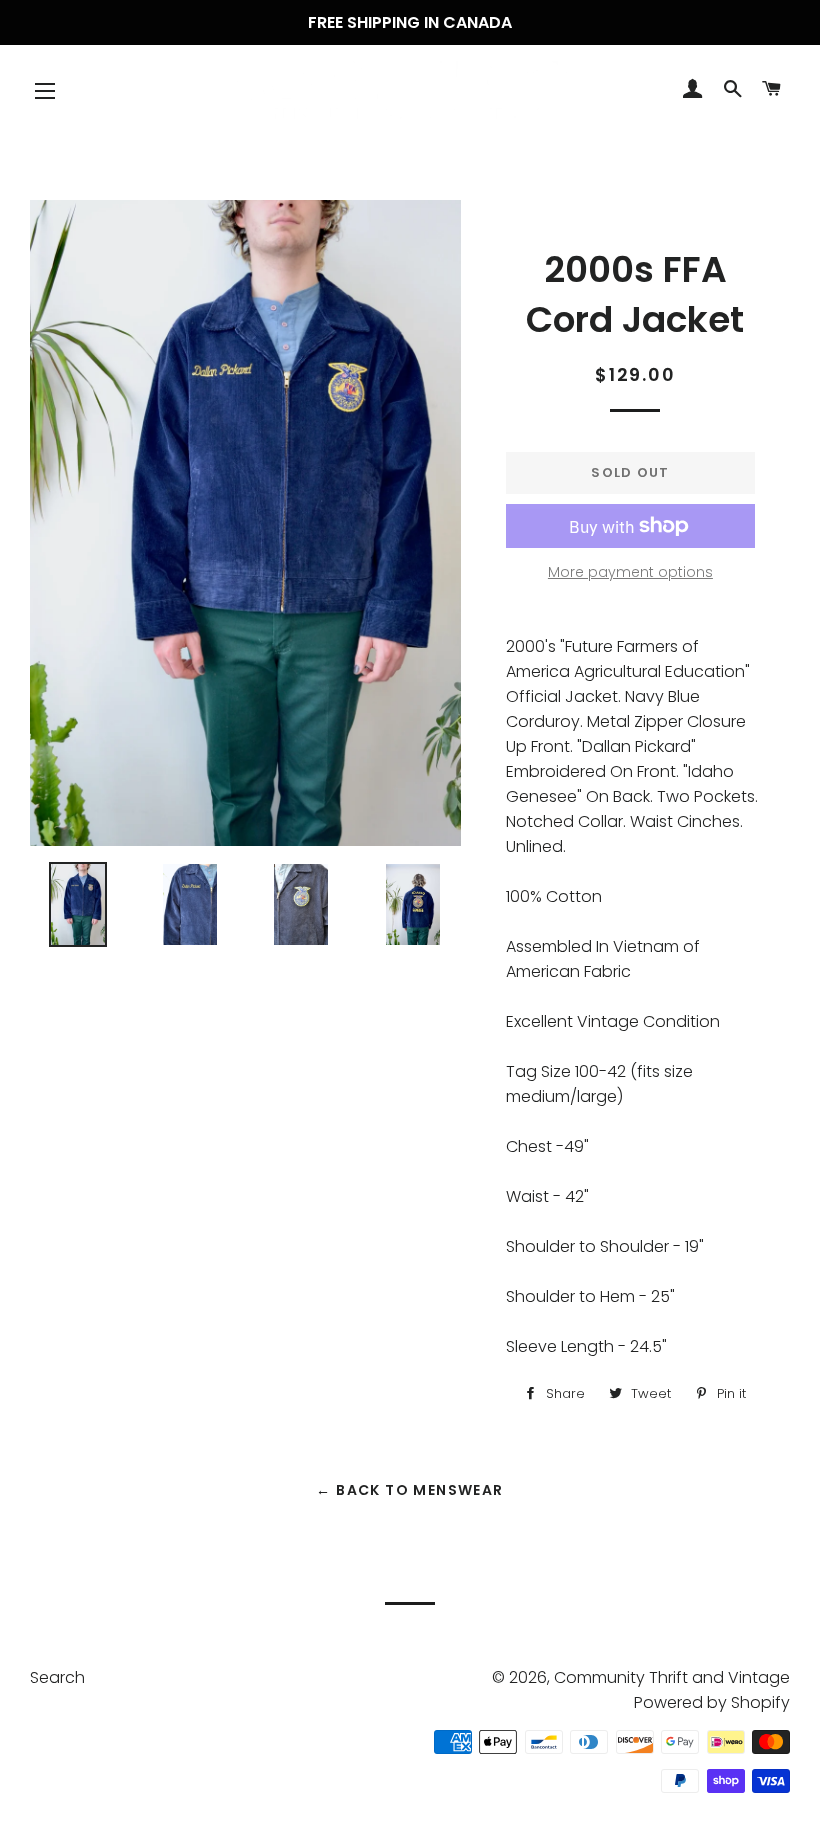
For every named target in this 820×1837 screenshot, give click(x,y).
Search (57, 1677)
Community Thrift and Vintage (672, 1677)
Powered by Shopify (712, 1702)
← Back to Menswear (409, 1490)
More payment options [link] (630, 572)
